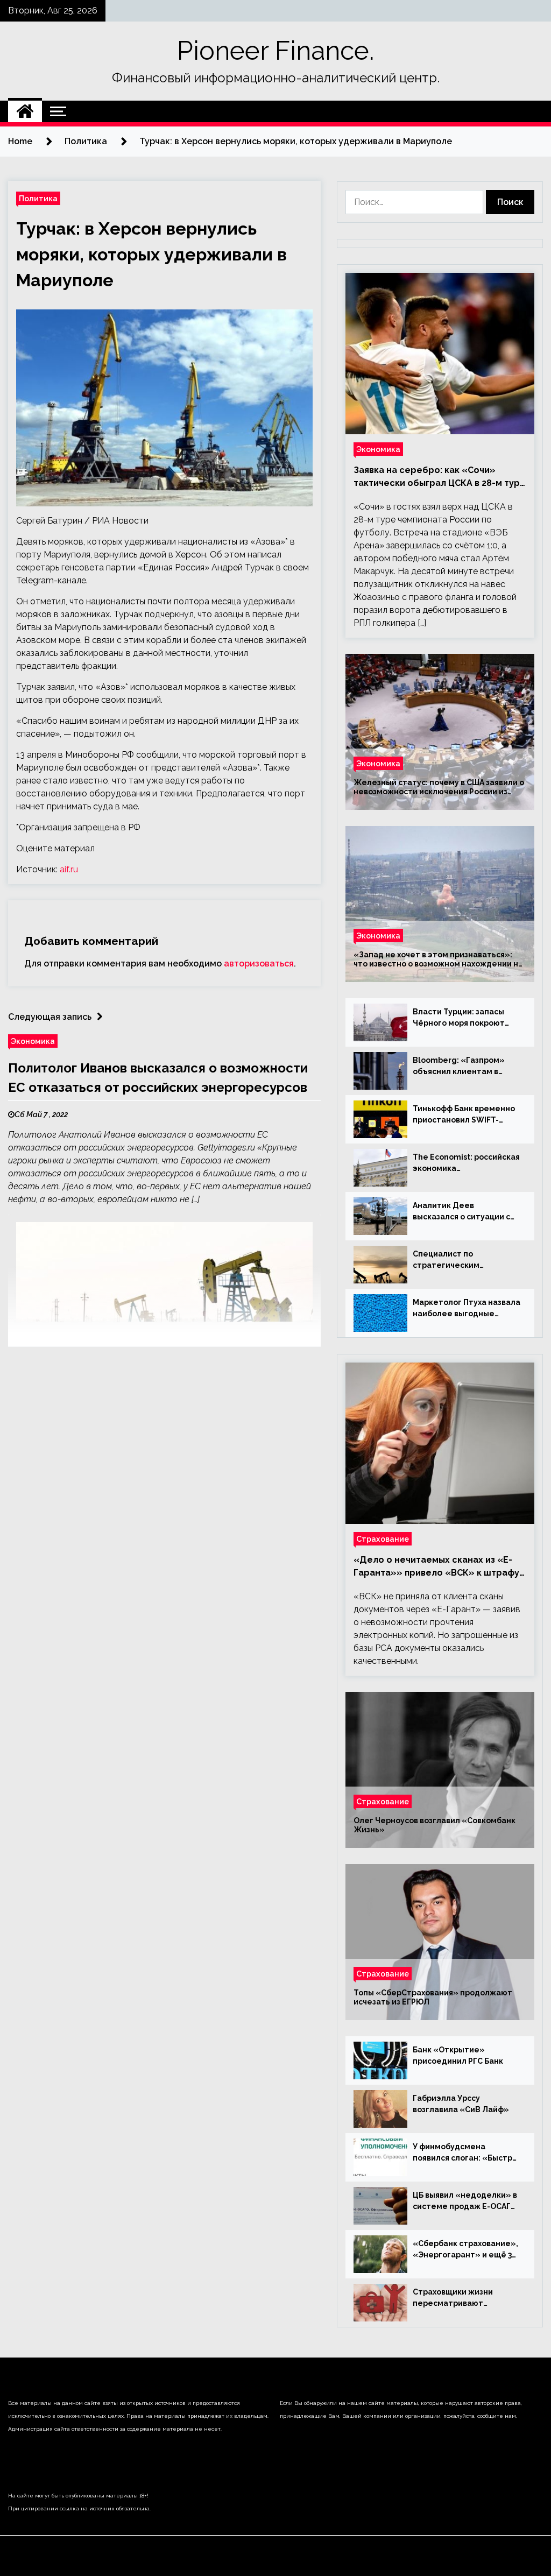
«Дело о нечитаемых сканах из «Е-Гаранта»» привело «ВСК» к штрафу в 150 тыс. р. (436, 1567)
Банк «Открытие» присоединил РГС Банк (458, 2055)
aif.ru (69, 869)
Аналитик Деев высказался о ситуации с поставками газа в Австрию (461, 1212)
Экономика (33, 1041)
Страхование (383, 1539)
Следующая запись (50, 1017)
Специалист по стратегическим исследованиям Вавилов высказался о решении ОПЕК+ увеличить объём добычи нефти (462, 1260)
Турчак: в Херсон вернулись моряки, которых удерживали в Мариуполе (151, 254)
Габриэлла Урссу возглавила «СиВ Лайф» (461, 2104)
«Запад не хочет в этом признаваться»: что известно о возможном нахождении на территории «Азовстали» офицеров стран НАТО (438, 959)
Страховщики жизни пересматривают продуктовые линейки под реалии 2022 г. (466, 2298)
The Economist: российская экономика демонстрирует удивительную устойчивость (466, 1163)
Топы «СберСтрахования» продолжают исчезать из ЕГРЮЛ (433, 1997)
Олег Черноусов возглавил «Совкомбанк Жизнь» (435, 1825)
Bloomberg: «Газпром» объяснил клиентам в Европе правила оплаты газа (461, 1067)
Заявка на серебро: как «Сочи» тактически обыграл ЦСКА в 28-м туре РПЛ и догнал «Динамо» (440, 477)
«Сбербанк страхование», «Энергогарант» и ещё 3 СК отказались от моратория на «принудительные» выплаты (465, 2250)
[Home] (25, 111)
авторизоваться (259, 964)
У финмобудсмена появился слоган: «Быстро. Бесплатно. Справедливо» (466, 2153)
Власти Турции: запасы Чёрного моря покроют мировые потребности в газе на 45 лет (461, 1018)
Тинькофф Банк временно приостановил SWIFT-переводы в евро (464, 1115)
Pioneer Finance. (275, 51)
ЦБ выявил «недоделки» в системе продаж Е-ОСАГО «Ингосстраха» (465, 2201)
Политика (38, 198)
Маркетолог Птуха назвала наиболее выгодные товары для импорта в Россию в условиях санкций (467, 1309)
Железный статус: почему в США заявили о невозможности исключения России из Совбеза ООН (439, 787)
